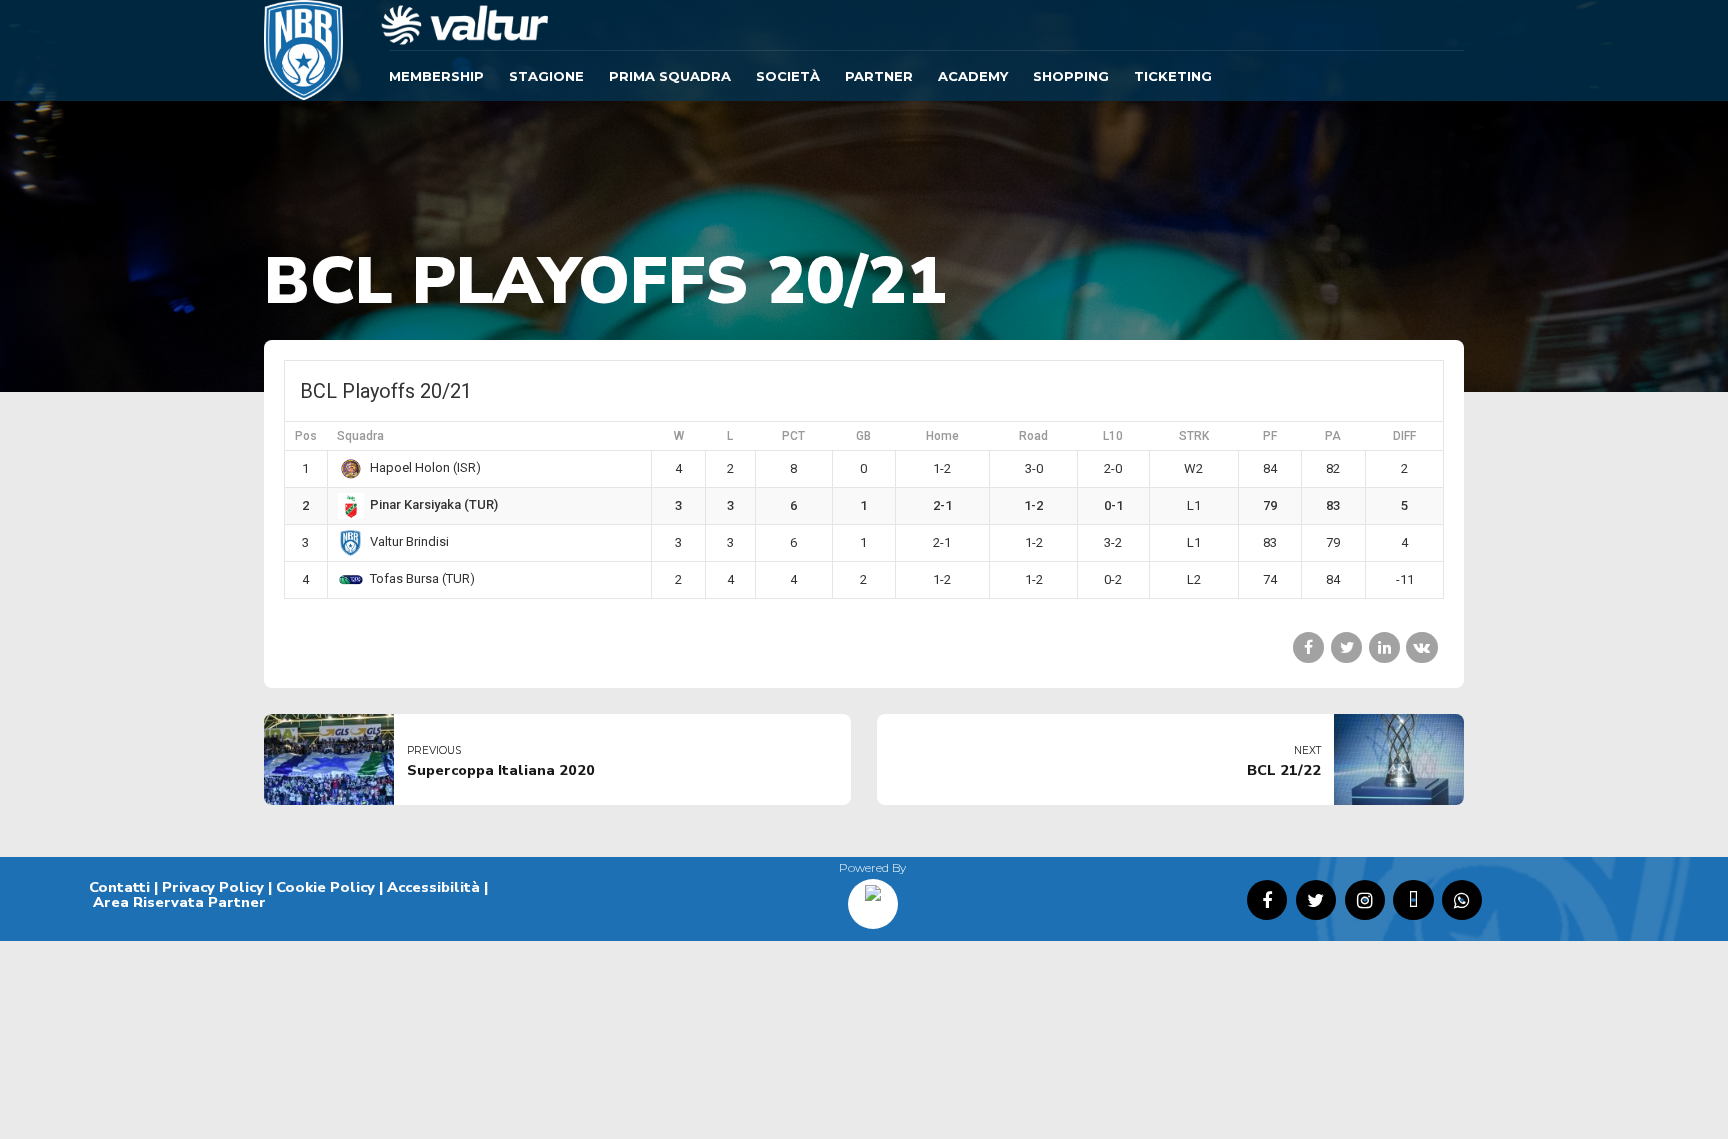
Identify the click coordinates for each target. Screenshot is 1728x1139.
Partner (879, 76)
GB (863, 436)
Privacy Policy (213, 887)
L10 (1113, 436)
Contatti (119, 887)
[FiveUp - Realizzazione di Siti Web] (873, 897)
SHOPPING (1071, 76)
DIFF (1404, 436)
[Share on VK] (1421, 647)
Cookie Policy (325, 887)
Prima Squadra (670, 76)
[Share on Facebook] (1308, 647)
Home (942, 436)
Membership (436, 76)
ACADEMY (973, 76)
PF (1270, 436)
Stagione (546, 76)
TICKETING (1173, 76)
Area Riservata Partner (179, 902)
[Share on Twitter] (1346, 647)
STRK (1194, 436)
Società (788, 76)
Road (1033, 436)
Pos (306, 436)
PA (1333, 436)
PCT (793, 436)
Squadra (360, 436)
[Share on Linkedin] (1384, 647)
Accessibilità (433, 887)
